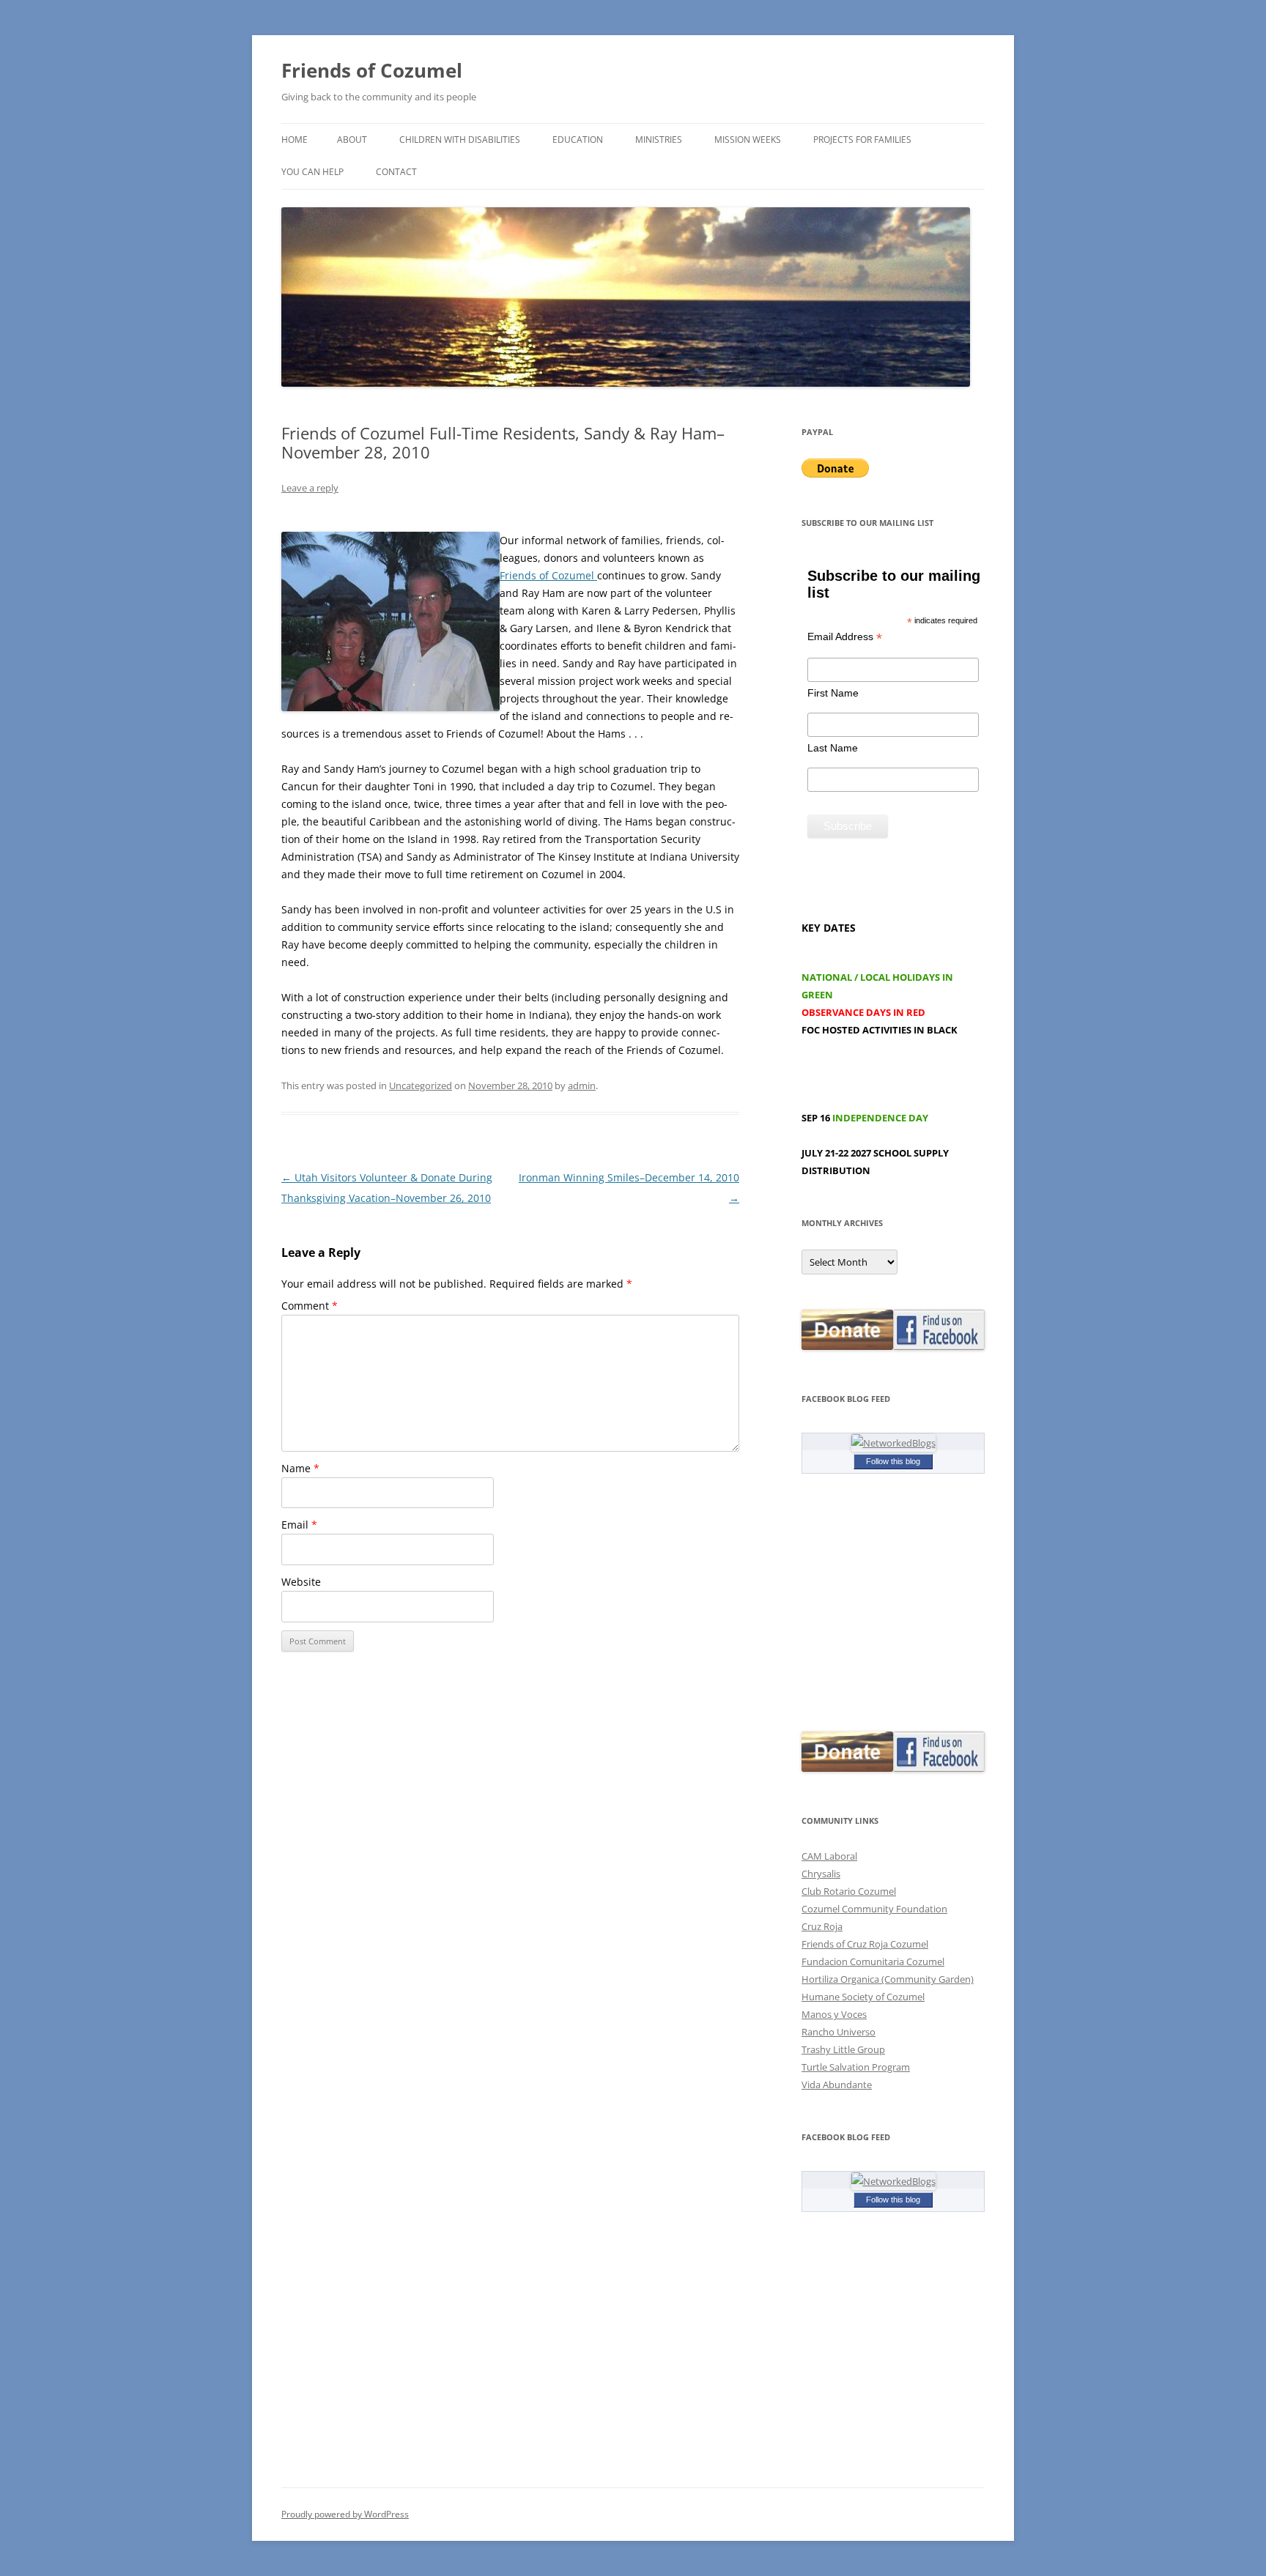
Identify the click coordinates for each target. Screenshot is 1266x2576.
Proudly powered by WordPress (345, 2514)
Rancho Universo (839, 2032)
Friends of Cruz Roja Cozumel (865, 1944)
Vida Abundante (837, 2085)
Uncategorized (421, 1085)
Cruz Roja (822, 1926)
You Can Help (312, 172)
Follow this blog (893, 1461)
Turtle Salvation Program (856, 2067)
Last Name (833, 748)
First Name (833, 693)
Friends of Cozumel (374, 70)
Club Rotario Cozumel (849, 1891)
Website (301, 1582)
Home (295, 140)
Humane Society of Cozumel (863, 1997)
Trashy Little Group (843, 2049)
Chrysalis (821, 1874)
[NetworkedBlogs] (893, 1443)
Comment (310, 1306)
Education (578, 140)
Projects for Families (862, 140)
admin (582, 1085)
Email (299, 1525)
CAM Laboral (829, 1856)
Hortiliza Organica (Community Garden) (888, 1979)
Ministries (659, 140)
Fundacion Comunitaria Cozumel (873, 1961)
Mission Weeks (748, 140)
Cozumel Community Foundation (874, 1909)
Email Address (845, 637)
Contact (396, 172)
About (352, 140)
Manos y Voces (834, 2014)
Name (300, 1468)
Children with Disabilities (460, 140)
